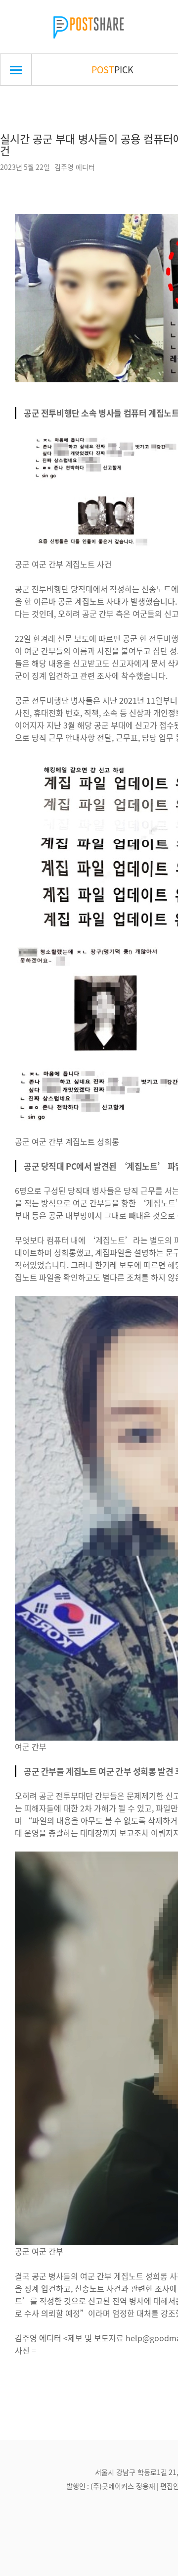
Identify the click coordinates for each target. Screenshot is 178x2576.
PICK (112, 69)
